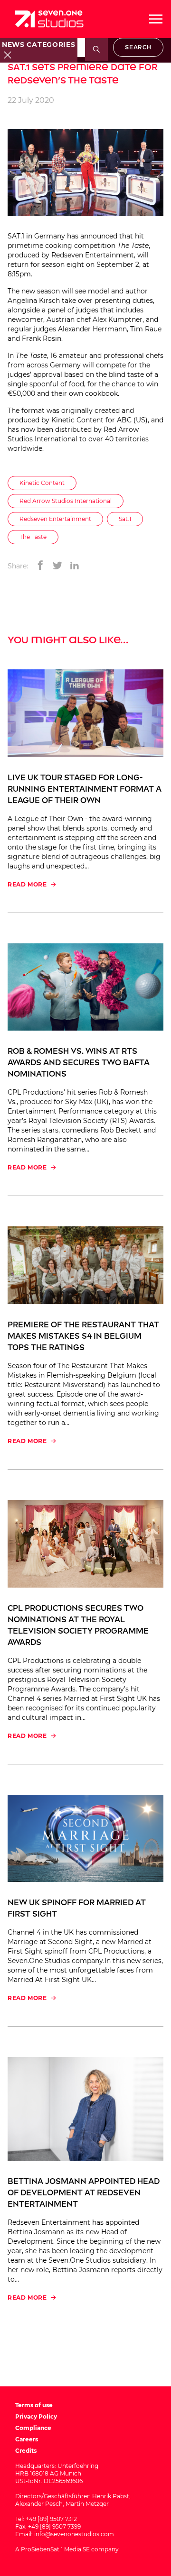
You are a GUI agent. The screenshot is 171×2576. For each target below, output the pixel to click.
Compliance (33, 2428)
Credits (26, 2451)
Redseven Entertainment (93, 255)
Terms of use (34, 2405)
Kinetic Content (77, 420)
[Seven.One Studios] (49, 19)
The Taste (33, 537)
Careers (27, 2439)
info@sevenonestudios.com (74, 2534)
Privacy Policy (36, 2416)
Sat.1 (125, 519)
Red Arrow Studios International (66, 501)
